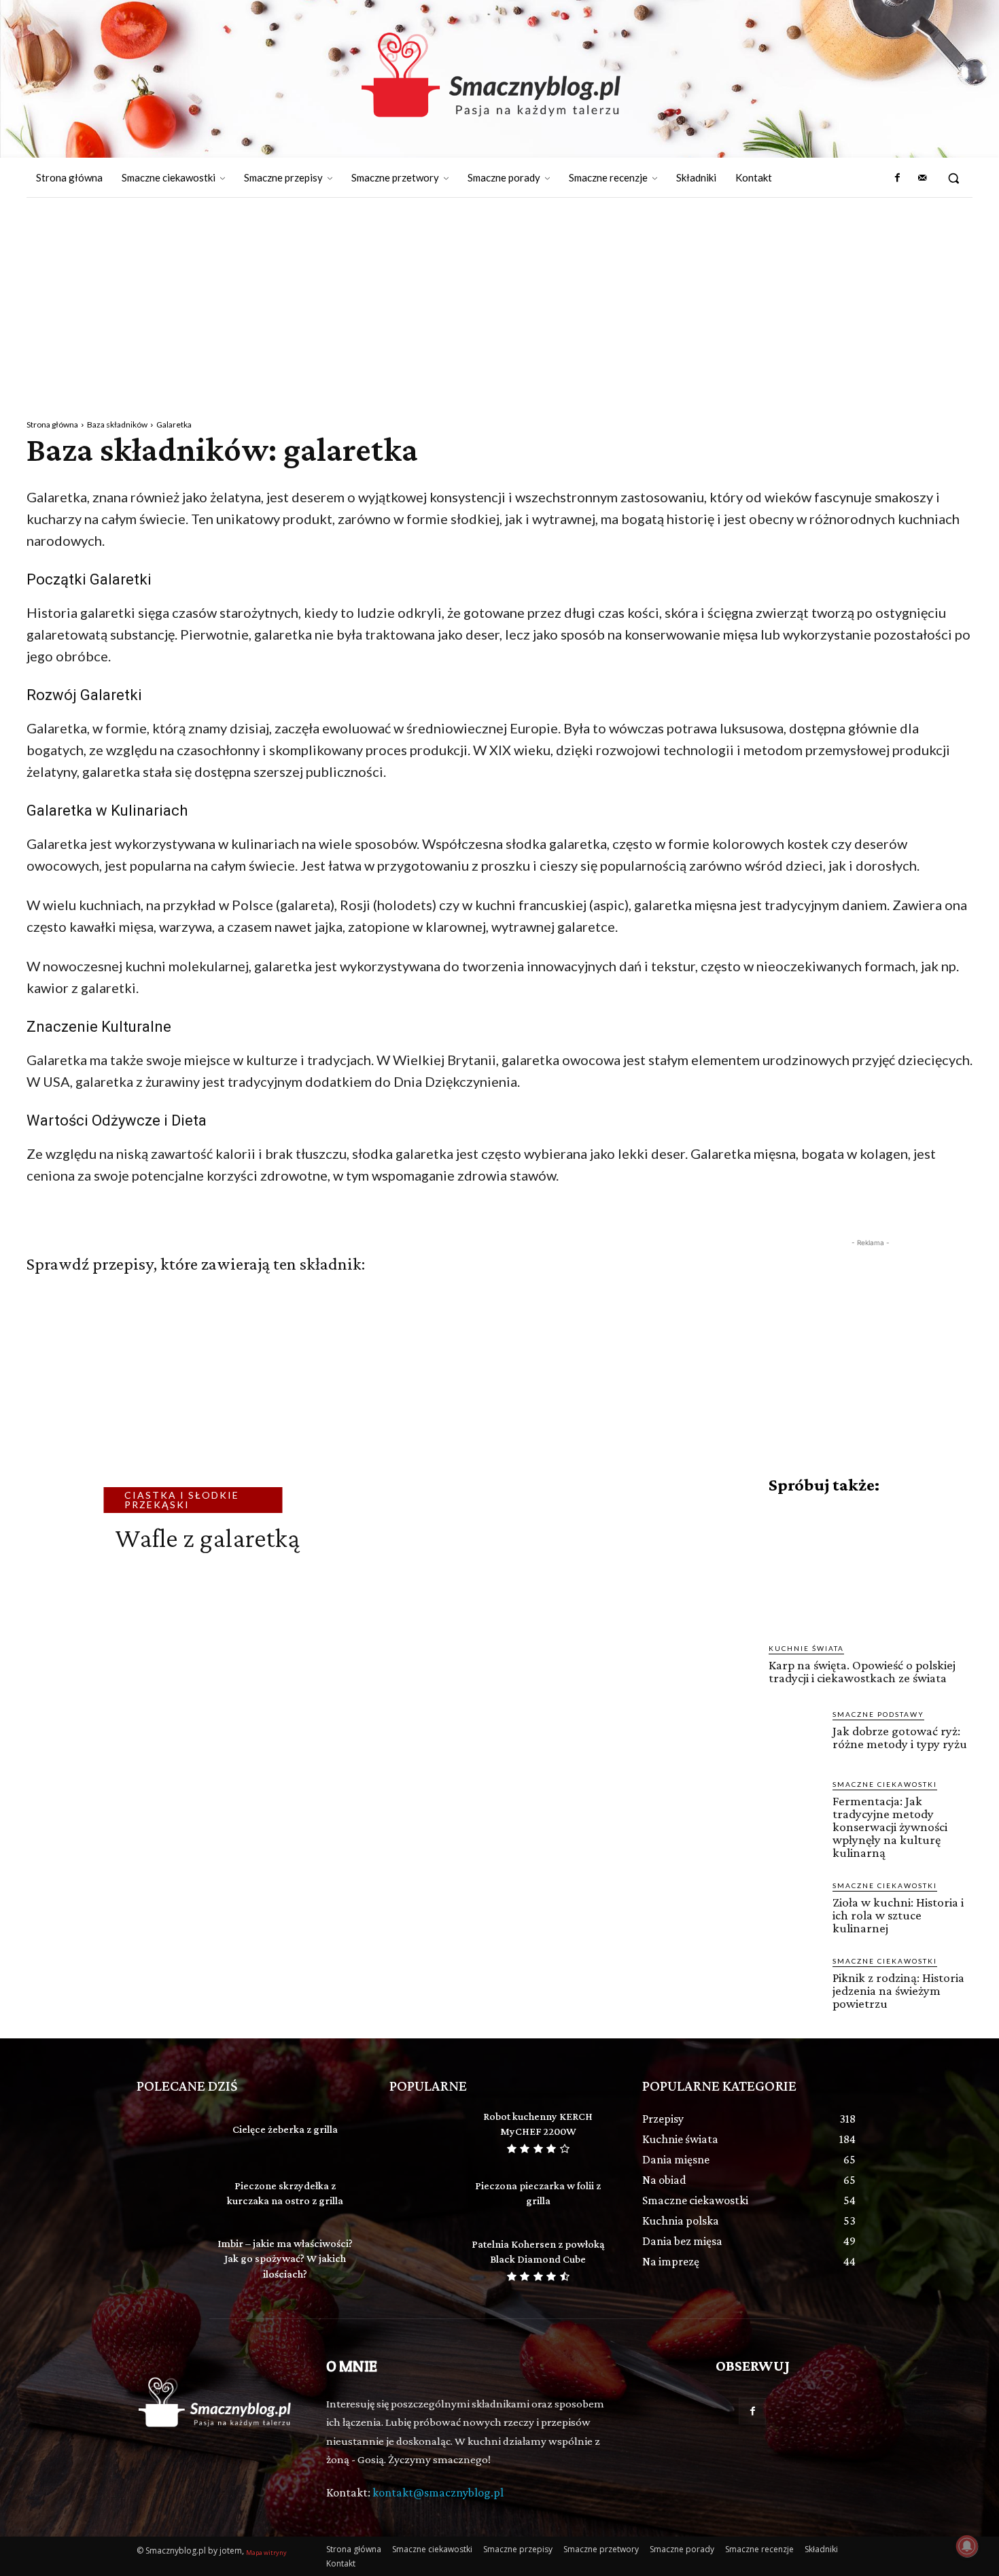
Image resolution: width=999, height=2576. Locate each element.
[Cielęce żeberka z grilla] (170, 2131)
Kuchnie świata (806, 1648)
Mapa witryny (266, 2553)
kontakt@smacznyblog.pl (438, 2492)
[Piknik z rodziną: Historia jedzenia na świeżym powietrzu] (795, 1982)
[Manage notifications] (967, 2546)
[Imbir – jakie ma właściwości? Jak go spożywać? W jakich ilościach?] (170, 2259)
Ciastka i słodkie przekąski (182, 1500)
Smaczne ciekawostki (885, 1784)
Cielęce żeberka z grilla (285, 2129)
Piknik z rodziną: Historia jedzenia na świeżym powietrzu (898, 1990)
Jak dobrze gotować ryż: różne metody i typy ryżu (900, 1737)
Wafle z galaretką (207, 1538)
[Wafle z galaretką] (197, 1407)
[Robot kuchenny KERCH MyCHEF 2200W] (422, 2131)
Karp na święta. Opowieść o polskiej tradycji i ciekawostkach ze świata (862, 1671)
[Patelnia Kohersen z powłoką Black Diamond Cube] (422, 2259)
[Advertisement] (500, 300)
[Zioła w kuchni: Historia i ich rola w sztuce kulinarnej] (795, 1907)
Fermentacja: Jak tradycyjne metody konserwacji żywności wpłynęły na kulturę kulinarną (890, 1827)
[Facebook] (897, 178)
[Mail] (922, 178)
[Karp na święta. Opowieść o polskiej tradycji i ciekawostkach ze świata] (871, 1569)
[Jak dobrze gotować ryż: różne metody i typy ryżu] (795, 1735)
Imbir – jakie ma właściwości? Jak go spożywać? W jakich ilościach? (285, 2259)
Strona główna (52, 424)
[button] (953, 178)
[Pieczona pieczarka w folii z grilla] (422, 2195)
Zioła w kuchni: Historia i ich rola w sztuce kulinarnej (898, 1915)
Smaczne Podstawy (878, 1714)
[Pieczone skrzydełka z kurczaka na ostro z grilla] (170, 2195)
